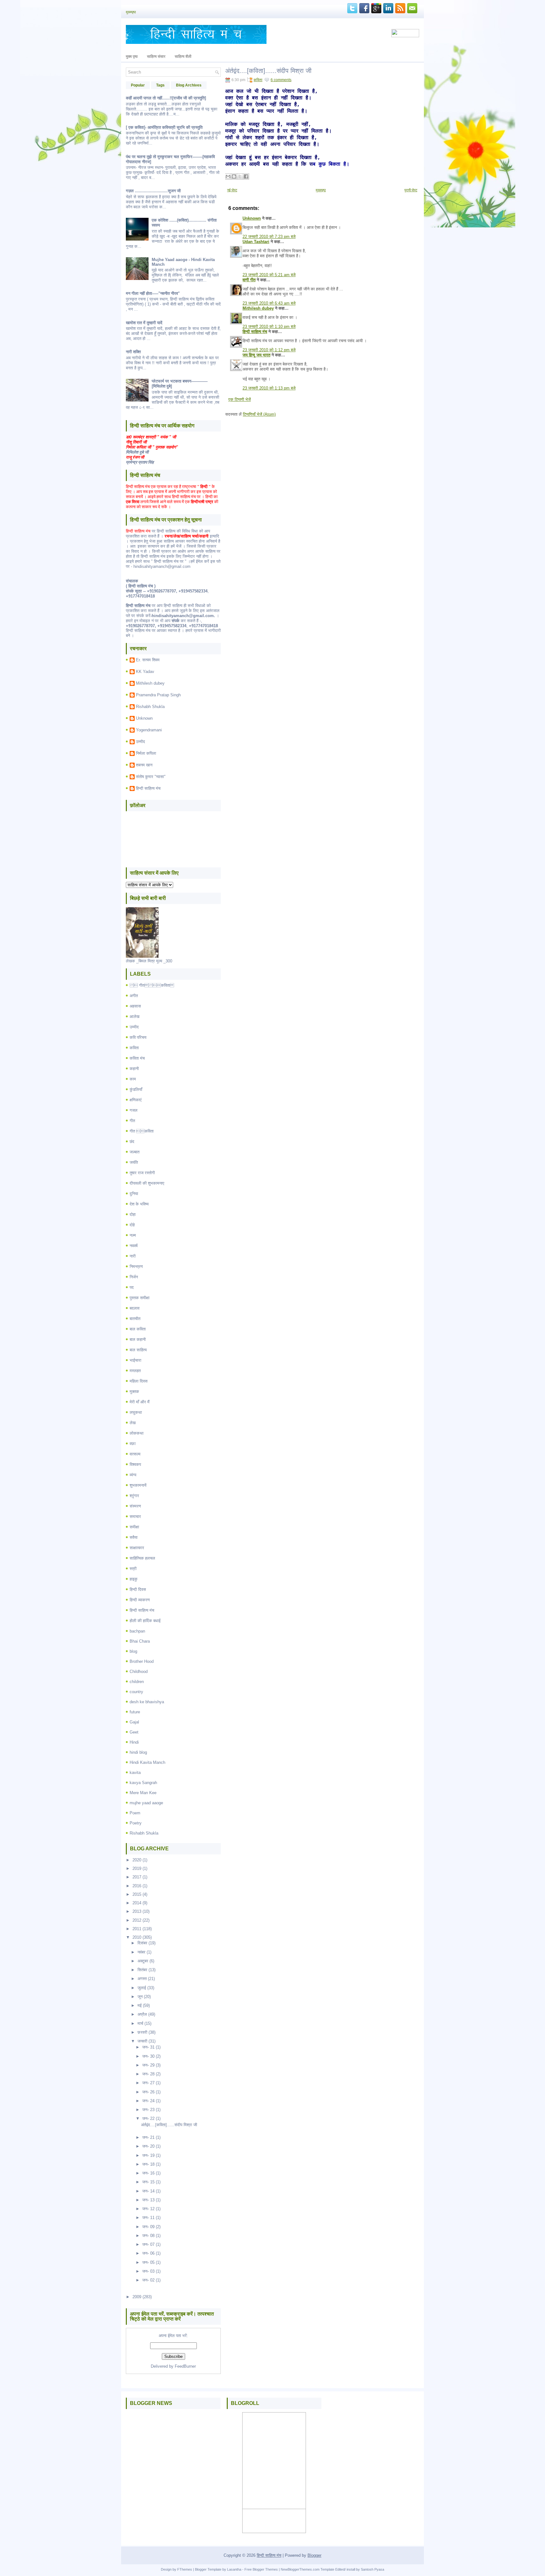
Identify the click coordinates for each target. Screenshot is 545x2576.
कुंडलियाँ (136, 1089)
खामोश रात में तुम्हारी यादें (144, 323)
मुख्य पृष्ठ (132, 57)
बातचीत (135, 1319)
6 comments (281, 80)
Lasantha (234, 2569)
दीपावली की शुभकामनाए (147, 1183)
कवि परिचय (138, 1037)
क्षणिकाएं (136, 1100)
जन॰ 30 (148, 2056)
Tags (160, 85)
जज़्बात (135, 1152)
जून (140, 1997)
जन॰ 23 (148, 2110)
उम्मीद (141, 742)
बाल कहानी (138, 1339)
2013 (137, 1911)
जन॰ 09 (148, 2227)
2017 (137, 1877)
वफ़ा (133, 1444)
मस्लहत (135, 1371)
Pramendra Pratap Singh (158, 695)
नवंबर (141, 1952)
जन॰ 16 (148, 2173)
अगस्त (142, 1979)
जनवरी (142, 2041)
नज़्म (133, 1235)
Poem (135, 1813)
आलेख (135, 1017)
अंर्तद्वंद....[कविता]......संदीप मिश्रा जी (169, 2125)
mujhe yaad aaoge (146, 1803)
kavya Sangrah (143, 1783)
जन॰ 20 (148, 2146)
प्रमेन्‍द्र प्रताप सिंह (140, 462)
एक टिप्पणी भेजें (240, 399)
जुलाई (142, 1988)
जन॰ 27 (148, 2083)
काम (133, 1079)
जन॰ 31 (148, 2047)
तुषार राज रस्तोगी (142, 1173)
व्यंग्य (133, 1475)
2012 (137, 1920)
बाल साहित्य (138, 1350)
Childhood (139, 1672)
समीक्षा (134, 1527)
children (137, 1682)
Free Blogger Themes (261, 2569)
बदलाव (135, 1308)
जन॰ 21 (148, 2137)
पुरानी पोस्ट (411, 190)
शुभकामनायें (138, 1485)
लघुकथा (136, 1412)
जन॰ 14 (148, 2191)
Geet (134, 1732)
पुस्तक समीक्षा (140, 1298)
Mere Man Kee (143, 1793)
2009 (137, 2297)
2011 (137, 1929)
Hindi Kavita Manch (147, 1762)
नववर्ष (134, 1246)
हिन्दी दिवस (138, 1589)
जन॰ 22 (148, 2118)
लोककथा (137, 1433)
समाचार (135, 1517)
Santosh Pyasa (372, 2569)
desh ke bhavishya (147, 1702)
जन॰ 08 (148, 2236)
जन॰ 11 (148, 2218)
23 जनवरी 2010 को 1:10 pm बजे (269, 327)
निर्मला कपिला (146, 753)
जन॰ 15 (148, 2182)
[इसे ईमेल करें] (228, 176)
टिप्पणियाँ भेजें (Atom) (259, 414)
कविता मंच (137, 1058)
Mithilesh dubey (150, 683)
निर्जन (134, 1277)
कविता (134, 1048)
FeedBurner (185, 2366)
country (136, 1692)
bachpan (137, 1631)
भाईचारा (135, 1360)
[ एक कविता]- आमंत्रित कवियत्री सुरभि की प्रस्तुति (164, 127)
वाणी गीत (249, 280)
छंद (132, 1142)
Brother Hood (142, 1661)
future (135, 1712)
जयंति (134, 1162)
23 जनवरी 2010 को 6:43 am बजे (269, 303)
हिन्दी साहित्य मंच (148, 788)
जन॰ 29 (148, 2065)
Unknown (144, 718)
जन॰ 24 (148, 2101)
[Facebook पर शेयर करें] (246, 176)
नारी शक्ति (133, 352)
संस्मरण (135, 1506)
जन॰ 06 (148, 2253)
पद (132, 1287)
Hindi (134, 1742)
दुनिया (134, 1194)
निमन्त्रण (136, 1267)
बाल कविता (138, 1329)
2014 (137, 1903)
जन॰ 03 (148, 2271)
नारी (133, 1256)
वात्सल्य (135, 1454)
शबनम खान (144, 765)
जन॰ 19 (148, 2155)
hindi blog (138, 1752)
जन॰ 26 (148, 2092)
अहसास (135, 1006)
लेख (133, 1423)
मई (140, 2005)
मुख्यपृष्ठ (131, 12)
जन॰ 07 (148, 2244)
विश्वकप (135, 1464)
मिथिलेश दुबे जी (137, 452)
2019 (137, 1868)
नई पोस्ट (232, 190)
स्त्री (133, 1569)
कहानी (134, 1069)
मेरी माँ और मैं (140, 1402)
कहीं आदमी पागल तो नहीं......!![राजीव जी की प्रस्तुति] (166, 98)
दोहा (133, 1214)
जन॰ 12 (148, 2209)
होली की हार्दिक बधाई (145, 1621)
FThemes (185, 2569)
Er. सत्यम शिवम (148, 660)
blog (133, 1651)
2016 (137, 1886)
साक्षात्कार (137, 1548)
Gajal (134, 1722)
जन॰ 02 (148, 2280)
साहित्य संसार (156, 57)
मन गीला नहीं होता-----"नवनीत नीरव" (153, 293)
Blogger (314, 2555)
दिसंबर (142, 1943)
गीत (132, 1121)
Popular (138, 85)
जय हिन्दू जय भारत (256, 355)
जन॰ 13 (148, 2200)
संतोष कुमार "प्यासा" (151, 777)
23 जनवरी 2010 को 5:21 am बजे (269, 275)
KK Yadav (145, 672)
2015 (137, 1894)
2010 (137, 1937)
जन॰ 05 (148, 2262)
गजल (134, 1110)
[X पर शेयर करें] (240, 176)
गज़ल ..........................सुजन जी (153, 191)
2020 (137, 1860)
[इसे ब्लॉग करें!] (234, 176)
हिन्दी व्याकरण (140, 1600)
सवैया (134, 1537)
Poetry (136, 1823)
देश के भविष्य (139, 1204)
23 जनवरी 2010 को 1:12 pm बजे (269, 350)
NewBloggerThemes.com (300, 2569)
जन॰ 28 (148, 2074)
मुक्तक (134, 1392)
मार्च (140, 2023)
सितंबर (142, 1970)
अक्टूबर (143, 1961)
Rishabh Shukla (150, 707)
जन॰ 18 (148, 2164)
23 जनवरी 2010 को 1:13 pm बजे (269, 388)
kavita (135, 1773)
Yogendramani (149, 730)
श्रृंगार (134, 1496)
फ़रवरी (142, 2032)
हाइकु (134, 1579)
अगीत (134, 996)
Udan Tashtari (256, 242)
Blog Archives (189, 85)
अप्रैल (142, 2014)
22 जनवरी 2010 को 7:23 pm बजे (269, 237)
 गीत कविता (152, 985)
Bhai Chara (140, 1641)
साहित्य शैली (183, 57)
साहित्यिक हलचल (142, 1558)
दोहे (132, 1225)
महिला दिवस (139, 1381)
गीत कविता (142, 1131)
